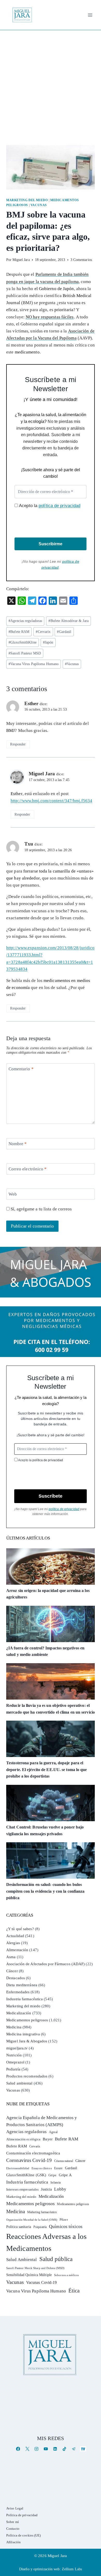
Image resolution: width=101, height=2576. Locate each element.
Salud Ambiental (22, 2260)
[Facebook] (18, 2449)
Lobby (60, 2189)
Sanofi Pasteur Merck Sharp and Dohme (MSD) (35, 2268)
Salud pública (56, 2259)
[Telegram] (74, 2449)
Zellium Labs (72, 2569)
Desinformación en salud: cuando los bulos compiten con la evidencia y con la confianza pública (45, 1891)
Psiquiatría (40, 2227)
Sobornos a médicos (66, 2275)
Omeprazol (15, 2062)
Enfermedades (18, 1992)
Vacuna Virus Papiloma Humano (34, 664)
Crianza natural (64, 2161)
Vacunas (39, 205)
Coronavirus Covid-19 (29, 2160)
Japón (48, 642)
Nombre (18, 1144)
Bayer (48, 2139)
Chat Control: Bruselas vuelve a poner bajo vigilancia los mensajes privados (45, 1830)
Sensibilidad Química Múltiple (29, 2275)
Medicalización (19, 2013)
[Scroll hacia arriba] (92, 2532)
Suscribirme (51, 544)
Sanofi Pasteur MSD (25, 653)
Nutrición (14, 2055)
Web (13, 1194)
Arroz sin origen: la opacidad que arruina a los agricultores (48, 1594)
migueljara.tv (17, 2048)
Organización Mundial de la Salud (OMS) (32, 2220)
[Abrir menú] (90, 15)
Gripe (52, 2175)
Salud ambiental (19, 2083)
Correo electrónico (28, 1169)
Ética (74, 2290)
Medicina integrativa (23, 2034)
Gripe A (65, 2175)
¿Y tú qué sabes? (20, 1929)
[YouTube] (46, 2449)
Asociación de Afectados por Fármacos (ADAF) (45, 1964)
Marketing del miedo (27, 200)
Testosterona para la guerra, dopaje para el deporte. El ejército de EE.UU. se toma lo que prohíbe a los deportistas (47, 1769)
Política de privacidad (22, 2515)
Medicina (14, 2027)
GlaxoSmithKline (23, 642)
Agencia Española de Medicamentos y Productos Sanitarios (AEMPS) (42, 2121)
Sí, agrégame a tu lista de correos (41, 1209)
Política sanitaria (19, 2227)
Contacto (13, 2529)
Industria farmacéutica (24, 1999)
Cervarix (43, 632)
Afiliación (13, 2542)
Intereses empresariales (22, 2189)
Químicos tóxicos (66, 2226)
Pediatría (13, 2069)
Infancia (56, 2182)
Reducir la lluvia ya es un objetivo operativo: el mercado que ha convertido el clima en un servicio (51, 1709)
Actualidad (15, 1936)
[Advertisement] (51, 83)
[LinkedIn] (55, 2449)
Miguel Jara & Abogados (27, 2041)
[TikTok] (64, 2449)
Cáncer (12, 1971)
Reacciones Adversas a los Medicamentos (46, 2242)
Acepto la (49, 506)
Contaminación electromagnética (33, 2153)
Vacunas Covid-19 (42, 2282)
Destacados (16, 1978)
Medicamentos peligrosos (27, 2020)
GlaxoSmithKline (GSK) (26, 2175)
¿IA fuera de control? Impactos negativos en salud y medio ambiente (45, 1651)
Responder (18, 744)
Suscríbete (51, 1496)
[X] (27, 2449)
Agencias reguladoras (25, 621)
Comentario (21, 1069)
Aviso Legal (15, 2508)
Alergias (13, 1943)
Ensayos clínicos (42, 2168)
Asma (11, 1957)
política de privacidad (59, 506)
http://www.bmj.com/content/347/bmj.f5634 (51, 801)
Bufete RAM (19, 632)
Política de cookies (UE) (23, 2535)
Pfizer (64, 2220)
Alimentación (17, 1950)
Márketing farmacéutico (42, 2212)
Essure (58, 2168)
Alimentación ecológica (23, 2139)
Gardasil (64, 632)
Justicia (46, 2189)
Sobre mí (13, 2522)
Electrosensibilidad (18, 2168)
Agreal (53, 2132)
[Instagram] (37, 2449)
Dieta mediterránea (22, 1985)
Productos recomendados (27, 2076)
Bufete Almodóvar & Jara (68, 621)
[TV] (83, 2449)
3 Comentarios (81, 260)
